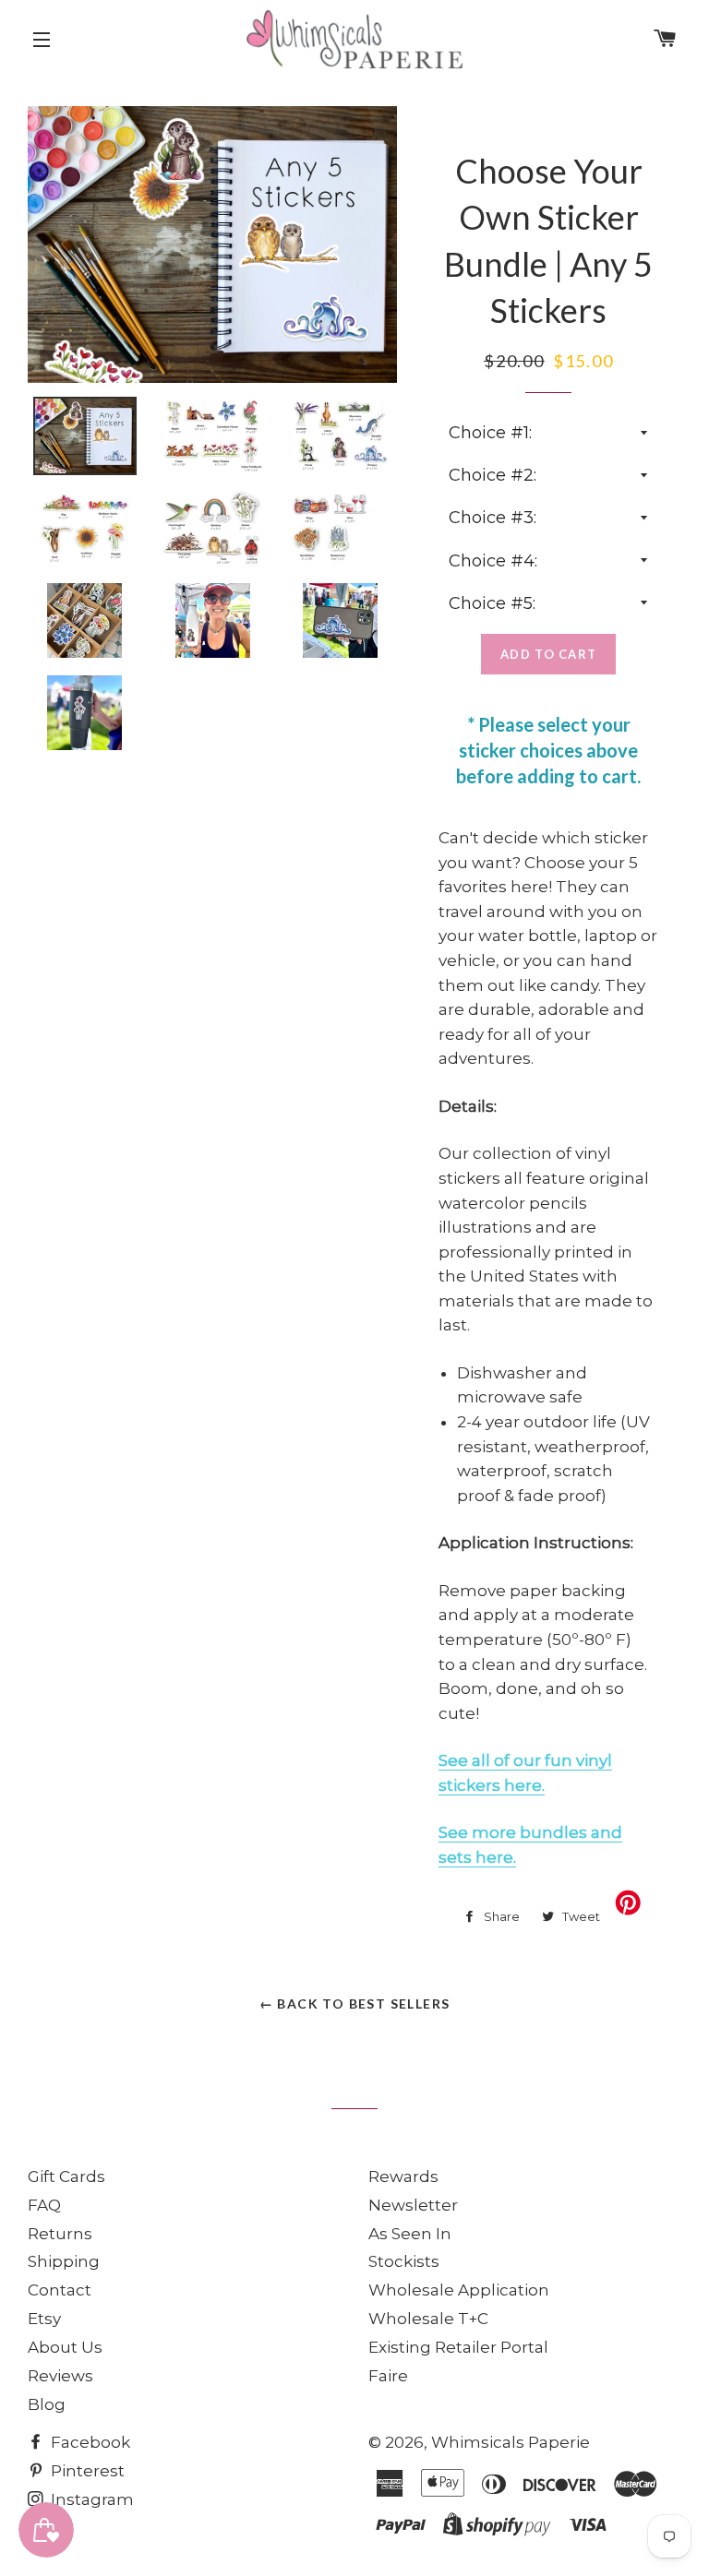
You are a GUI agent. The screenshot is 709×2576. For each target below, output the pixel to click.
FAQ (44, 2205)
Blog (47, 2404)
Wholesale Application (459, 2290)
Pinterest (86, 2471)
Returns (60, 2234)
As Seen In (410, 2234)
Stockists (404, 2261)
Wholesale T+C (428, 2319)
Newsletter (413, 2205)
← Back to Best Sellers (355, 2004)
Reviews (60, 2376)
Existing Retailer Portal (458, 2347)
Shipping (64, 2261)
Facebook (89, 2442)
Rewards (403, 2176)
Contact (60, 2290)
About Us (65, 2347)
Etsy (44, 2319)
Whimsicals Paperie (511, 2442)
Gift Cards (66, 2176)
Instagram (90, 2499)
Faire (388, 2376)
